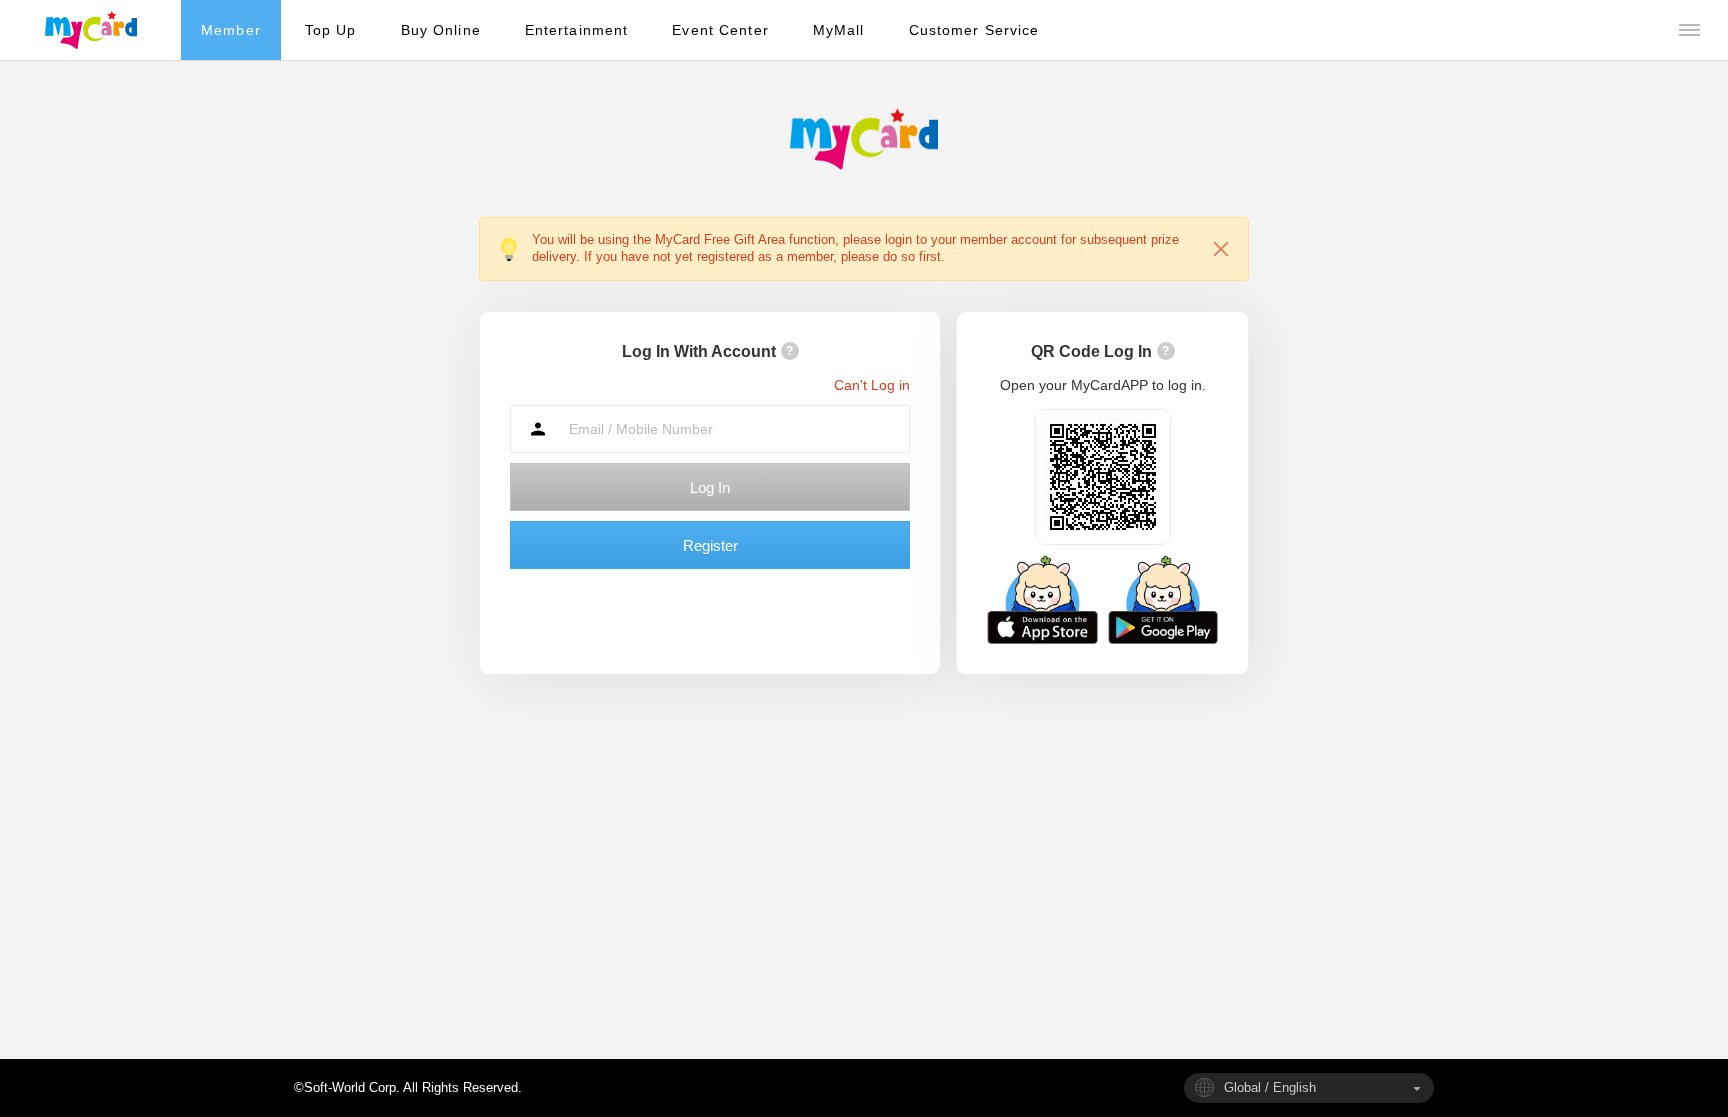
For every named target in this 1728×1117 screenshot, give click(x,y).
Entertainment (577, 30)
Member (231, 30)
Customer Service (974, 30)
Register (710, 545)
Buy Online (441, 30)
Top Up (331, 30)
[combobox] (1309, 1088)
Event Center (720, 30)
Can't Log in (872, 385)
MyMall (839, 30)
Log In (710, 487)
